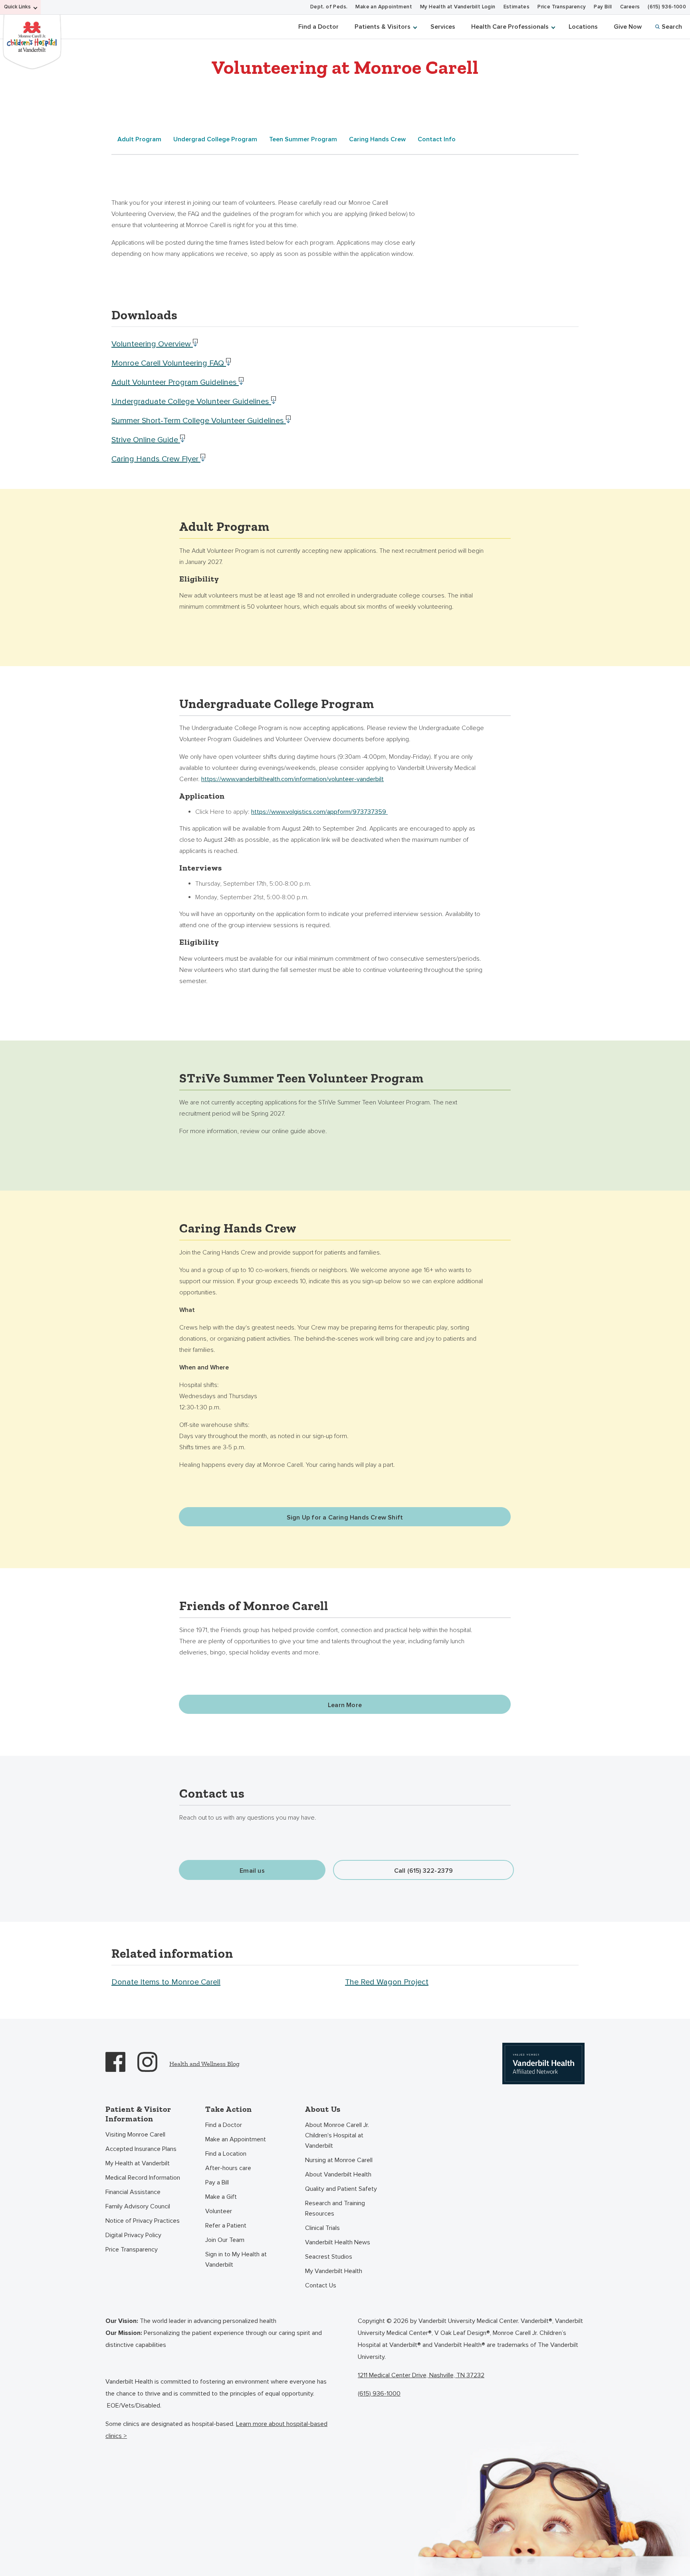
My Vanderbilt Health (334, 2271)
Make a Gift (221, 2197)
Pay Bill (603, 7)
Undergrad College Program (215, 139)
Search (672, 27)
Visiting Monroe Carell (135, 2135)
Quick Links (17, 7)
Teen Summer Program (303, 139)
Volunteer (219, 2211)
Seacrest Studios (329, 2257)
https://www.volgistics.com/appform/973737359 (319, 812)
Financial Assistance (133, 2192)
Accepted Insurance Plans (141, 2149)
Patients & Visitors (383, 27)
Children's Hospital (32, 41)
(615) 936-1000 (667, 7)
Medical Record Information (143, 2178)
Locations (583, 27)
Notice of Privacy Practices (143, 2221)
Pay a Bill (217, 2182)
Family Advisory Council (138, 2206)
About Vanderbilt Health (338, 2174)
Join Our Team (225, 2240)
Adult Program (139, 139)
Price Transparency (562, 7)
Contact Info (437, 139)
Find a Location (226, 2154)
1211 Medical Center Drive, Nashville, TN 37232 (421, 2375)
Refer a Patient (226, 2226)
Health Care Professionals (510, 27)
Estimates (517, 7)
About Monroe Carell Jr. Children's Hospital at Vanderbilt (337, 2135)
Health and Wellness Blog (204, 2064)
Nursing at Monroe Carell (339, 2160)
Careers (630, 7)
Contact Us (321, 2285)
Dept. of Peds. (329, 7)
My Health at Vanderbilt (138, 2163)
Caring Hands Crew (377, 139)
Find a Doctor (318, 27)
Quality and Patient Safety (341, 2189)
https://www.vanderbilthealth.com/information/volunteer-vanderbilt (292, 779)
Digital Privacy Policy (133, 2235)
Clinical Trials (322, 2228)
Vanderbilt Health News (338, 2242)
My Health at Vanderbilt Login (458, 7)
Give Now (628, 27)
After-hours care (228, 2168)
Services (443, 27)
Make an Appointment (384, 7)
